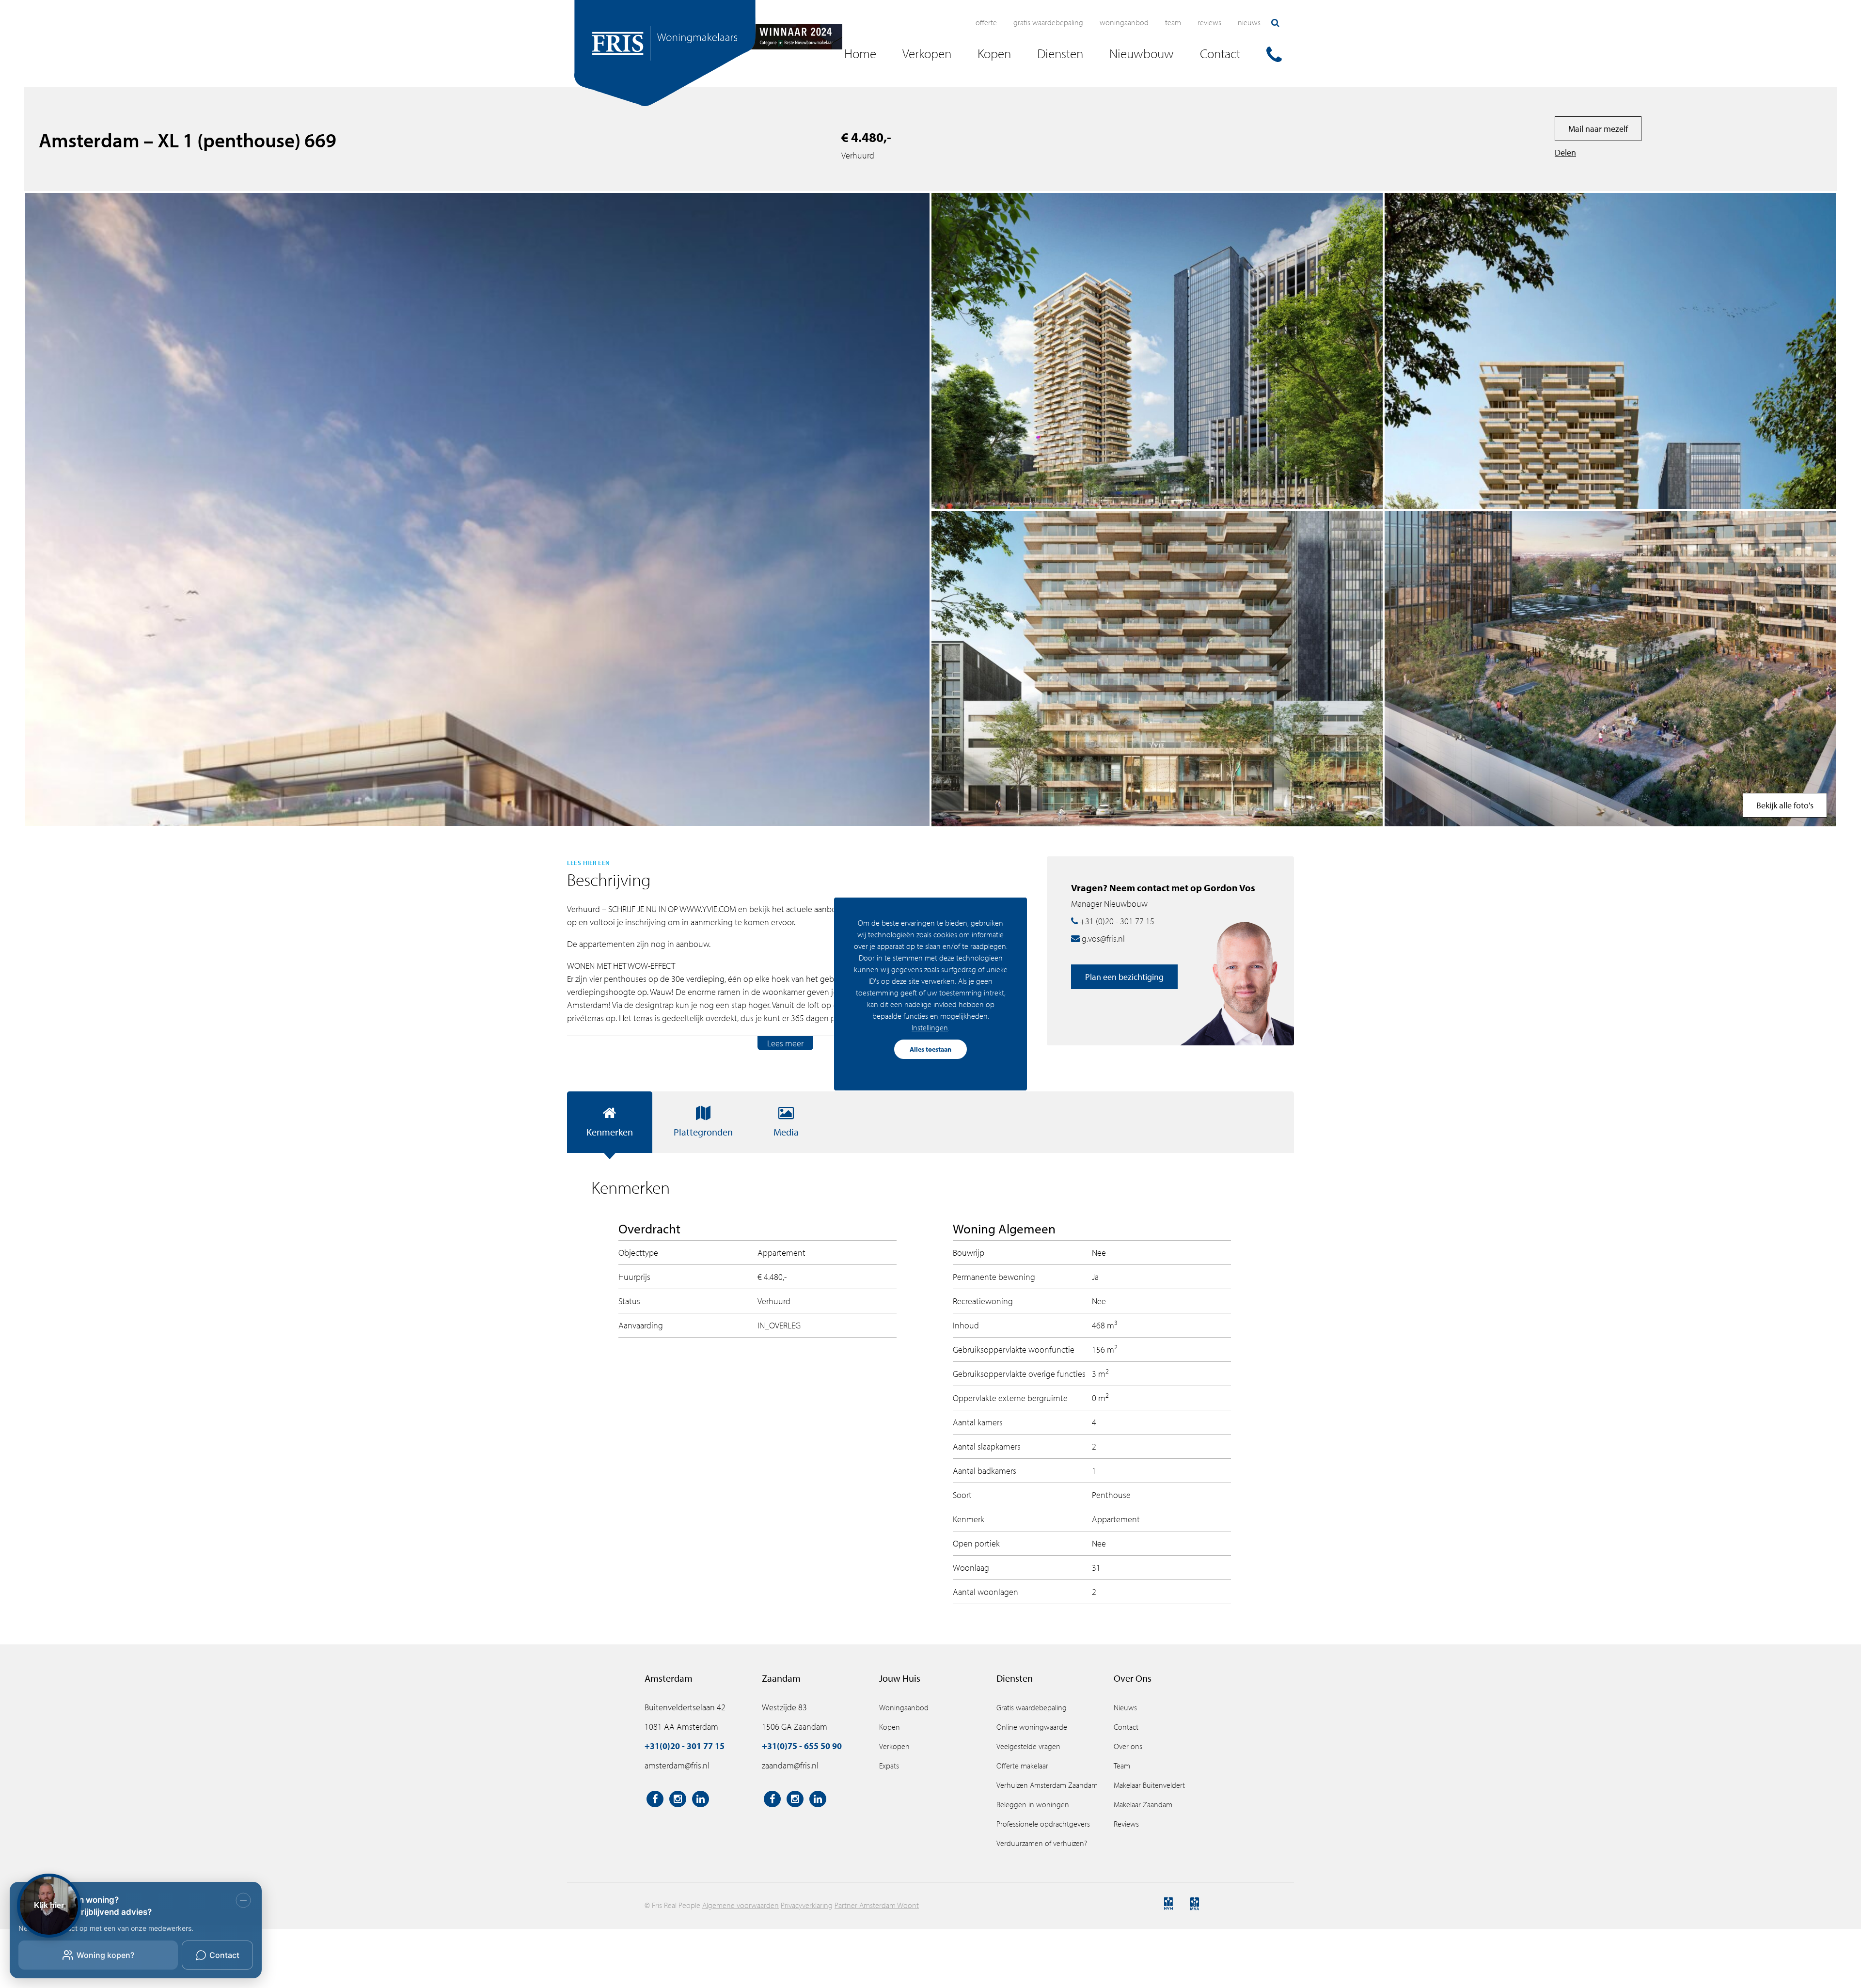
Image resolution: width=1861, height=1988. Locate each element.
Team (1173, 22)
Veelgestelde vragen (1028, 1746)
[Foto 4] (1610, 669)
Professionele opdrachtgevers (1043, 1824)
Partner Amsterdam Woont (877, 1905)
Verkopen (894, 1746)
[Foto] (1610, 351)
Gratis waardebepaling (1048, 22)
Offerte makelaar (1022, 1766)
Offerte (986, 22)
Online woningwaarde (1032, 1727)
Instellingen (930, 1027)
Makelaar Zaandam (1143, 1804)
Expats (889, 1766)
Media (786, 1132)
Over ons (1128, 1746)
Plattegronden (703, 1132)
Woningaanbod (1124, 22)
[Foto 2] (1157, 669)
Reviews (1209, 22)
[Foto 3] (1157, 351)
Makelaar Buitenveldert (1149, 1785)
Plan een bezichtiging (1124, 977)
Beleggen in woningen (1033, 1804)
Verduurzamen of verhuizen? (1042, 1843)
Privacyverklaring (807, 1905)
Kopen (890, 1727)
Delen (1565, 152)
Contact (1126, 1727)
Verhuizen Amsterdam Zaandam (1047, 1785)
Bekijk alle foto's (1785, 805)
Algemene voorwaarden (741, 1905)
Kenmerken (610, 1132)
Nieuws (1249, 22)
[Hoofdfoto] (477, 509)
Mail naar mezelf (1598, 129)
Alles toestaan (930, 1049)
